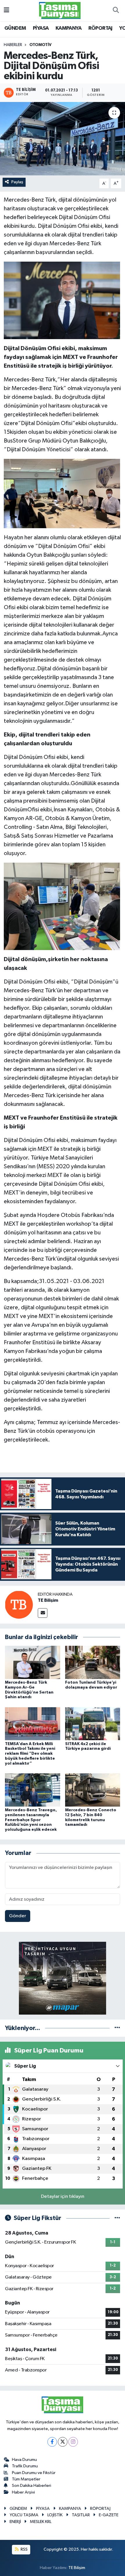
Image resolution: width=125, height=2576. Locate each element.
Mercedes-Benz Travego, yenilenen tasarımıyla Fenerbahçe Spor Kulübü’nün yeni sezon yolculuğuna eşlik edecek (31, 1820)
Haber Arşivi (23, 2492)
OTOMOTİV (40, 45)
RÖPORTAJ (100, 28)
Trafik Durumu (25, 2466)
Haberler (13, 45)
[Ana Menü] (7, 10)
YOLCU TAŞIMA (24, 2515)
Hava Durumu (24, 2460)
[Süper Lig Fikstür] (117, 2218)
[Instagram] (73, 2442)
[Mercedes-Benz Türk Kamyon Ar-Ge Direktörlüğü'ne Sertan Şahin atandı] (33, 1662)
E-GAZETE (109, 2515)
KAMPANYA (68, 28)
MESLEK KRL (41, 2522)
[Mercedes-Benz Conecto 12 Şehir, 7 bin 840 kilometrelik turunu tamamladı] (93, 1790)
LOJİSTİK (55, 2515)
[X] (63, 2442)
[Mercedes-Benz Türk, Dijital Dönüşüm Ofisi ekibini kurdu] (63, 139)
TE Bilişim (48, 1600)
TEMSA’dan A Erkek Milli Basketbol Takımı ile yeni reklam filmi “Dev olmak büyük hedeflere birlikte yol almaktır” (30, 1754)
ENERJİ (15, 2522)
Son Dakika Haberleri (32, 2486)
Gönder (18, 1916)
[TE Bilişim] (19, 1605)
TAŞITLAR (81, 2515)
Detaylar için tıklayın (63, 2197)
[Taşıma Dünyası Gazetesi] (60, 10)
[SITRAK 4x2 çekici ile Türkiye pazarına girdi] (93, 1724)
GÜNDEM (15, 28)
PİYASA (41, 28)
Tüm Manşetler (26, 2479)
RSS (24, 2549)
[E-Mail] (43, 1613)
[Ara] (116, 10)
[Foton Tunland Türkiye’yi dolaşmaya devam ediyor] (93, 1662)
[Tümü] (117, 2028)
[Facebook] (52, 2442)
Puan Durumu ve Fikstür (34, 2473)
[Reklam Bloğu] (63, 1978)
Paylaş (17, 182)
